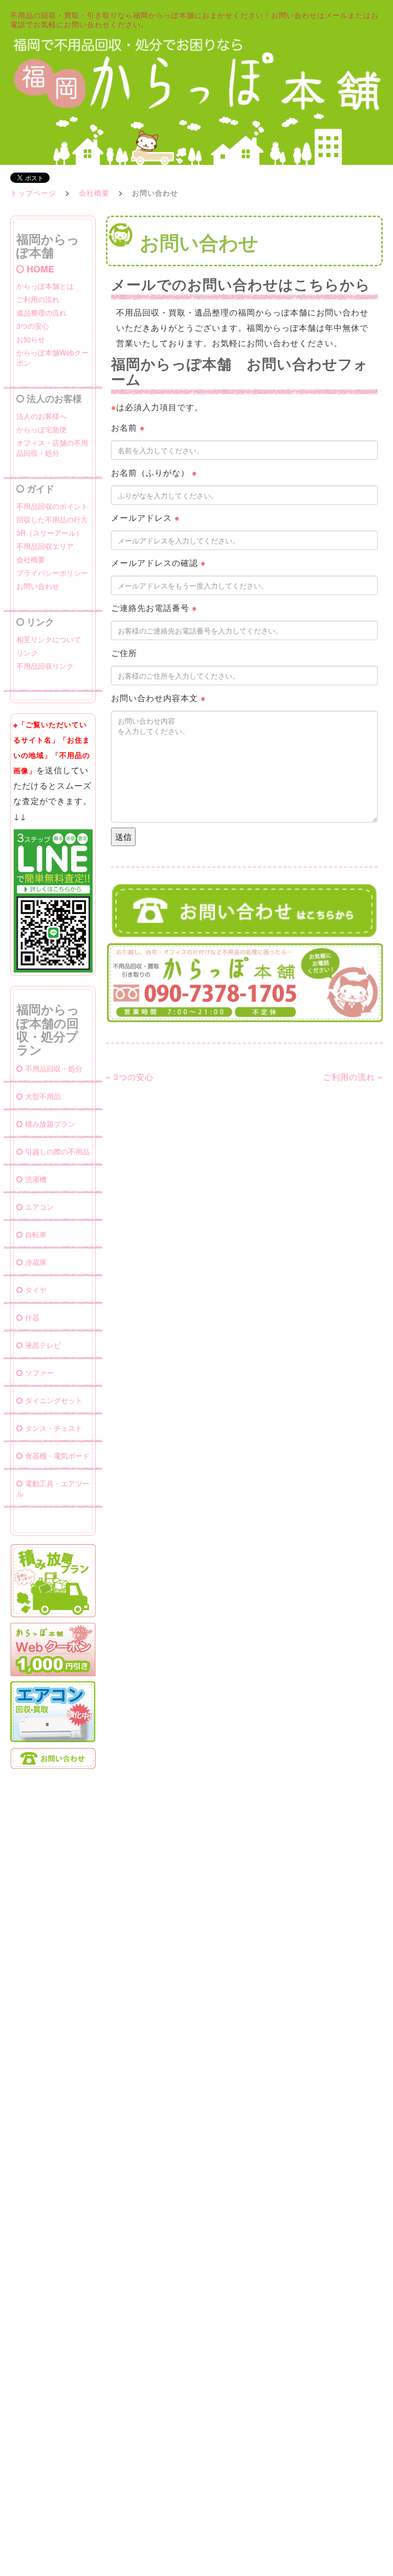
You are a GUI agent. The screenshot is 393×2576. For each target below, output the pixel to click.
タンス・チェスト (54, 1428)
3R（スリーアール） (50, 533)
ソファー (39, 1373)
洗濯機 (36, 1179)
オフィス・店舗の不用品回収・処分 (52, 448)
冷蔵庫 (36, 1262)
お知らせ (31, 339)
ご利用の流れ (38, 299)
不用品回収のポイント (52, 506)
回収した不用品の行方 (52, 519)
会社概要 (94, 193)
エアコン (39, 1207)
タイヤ (36, 1290)
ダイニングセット (54, 1400)
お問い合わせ (38, 586)
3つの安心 (33, 326)
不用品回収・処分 (54, 1068)
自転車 (36, 1234)
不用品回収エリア (45, 546)
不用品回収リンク (45, 666)
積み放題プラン (50, 1124)
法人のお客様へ (41, 416)
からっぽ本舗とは (45, 286)
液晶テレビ (43, 1345)
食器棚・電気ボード (57, 1455)
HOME (40, 269)
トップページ (33, 193)
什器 (32, 1317)
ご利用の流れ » (353, 1077)
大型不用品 (43, 1096)
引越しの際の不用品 (57, 1151)
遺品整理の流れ (41, 312)
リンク (27, 652)
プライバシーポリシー (52, 573)
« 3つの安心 (130, 1077)
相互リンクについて (49, 639)
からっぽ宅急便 (41, 429)
